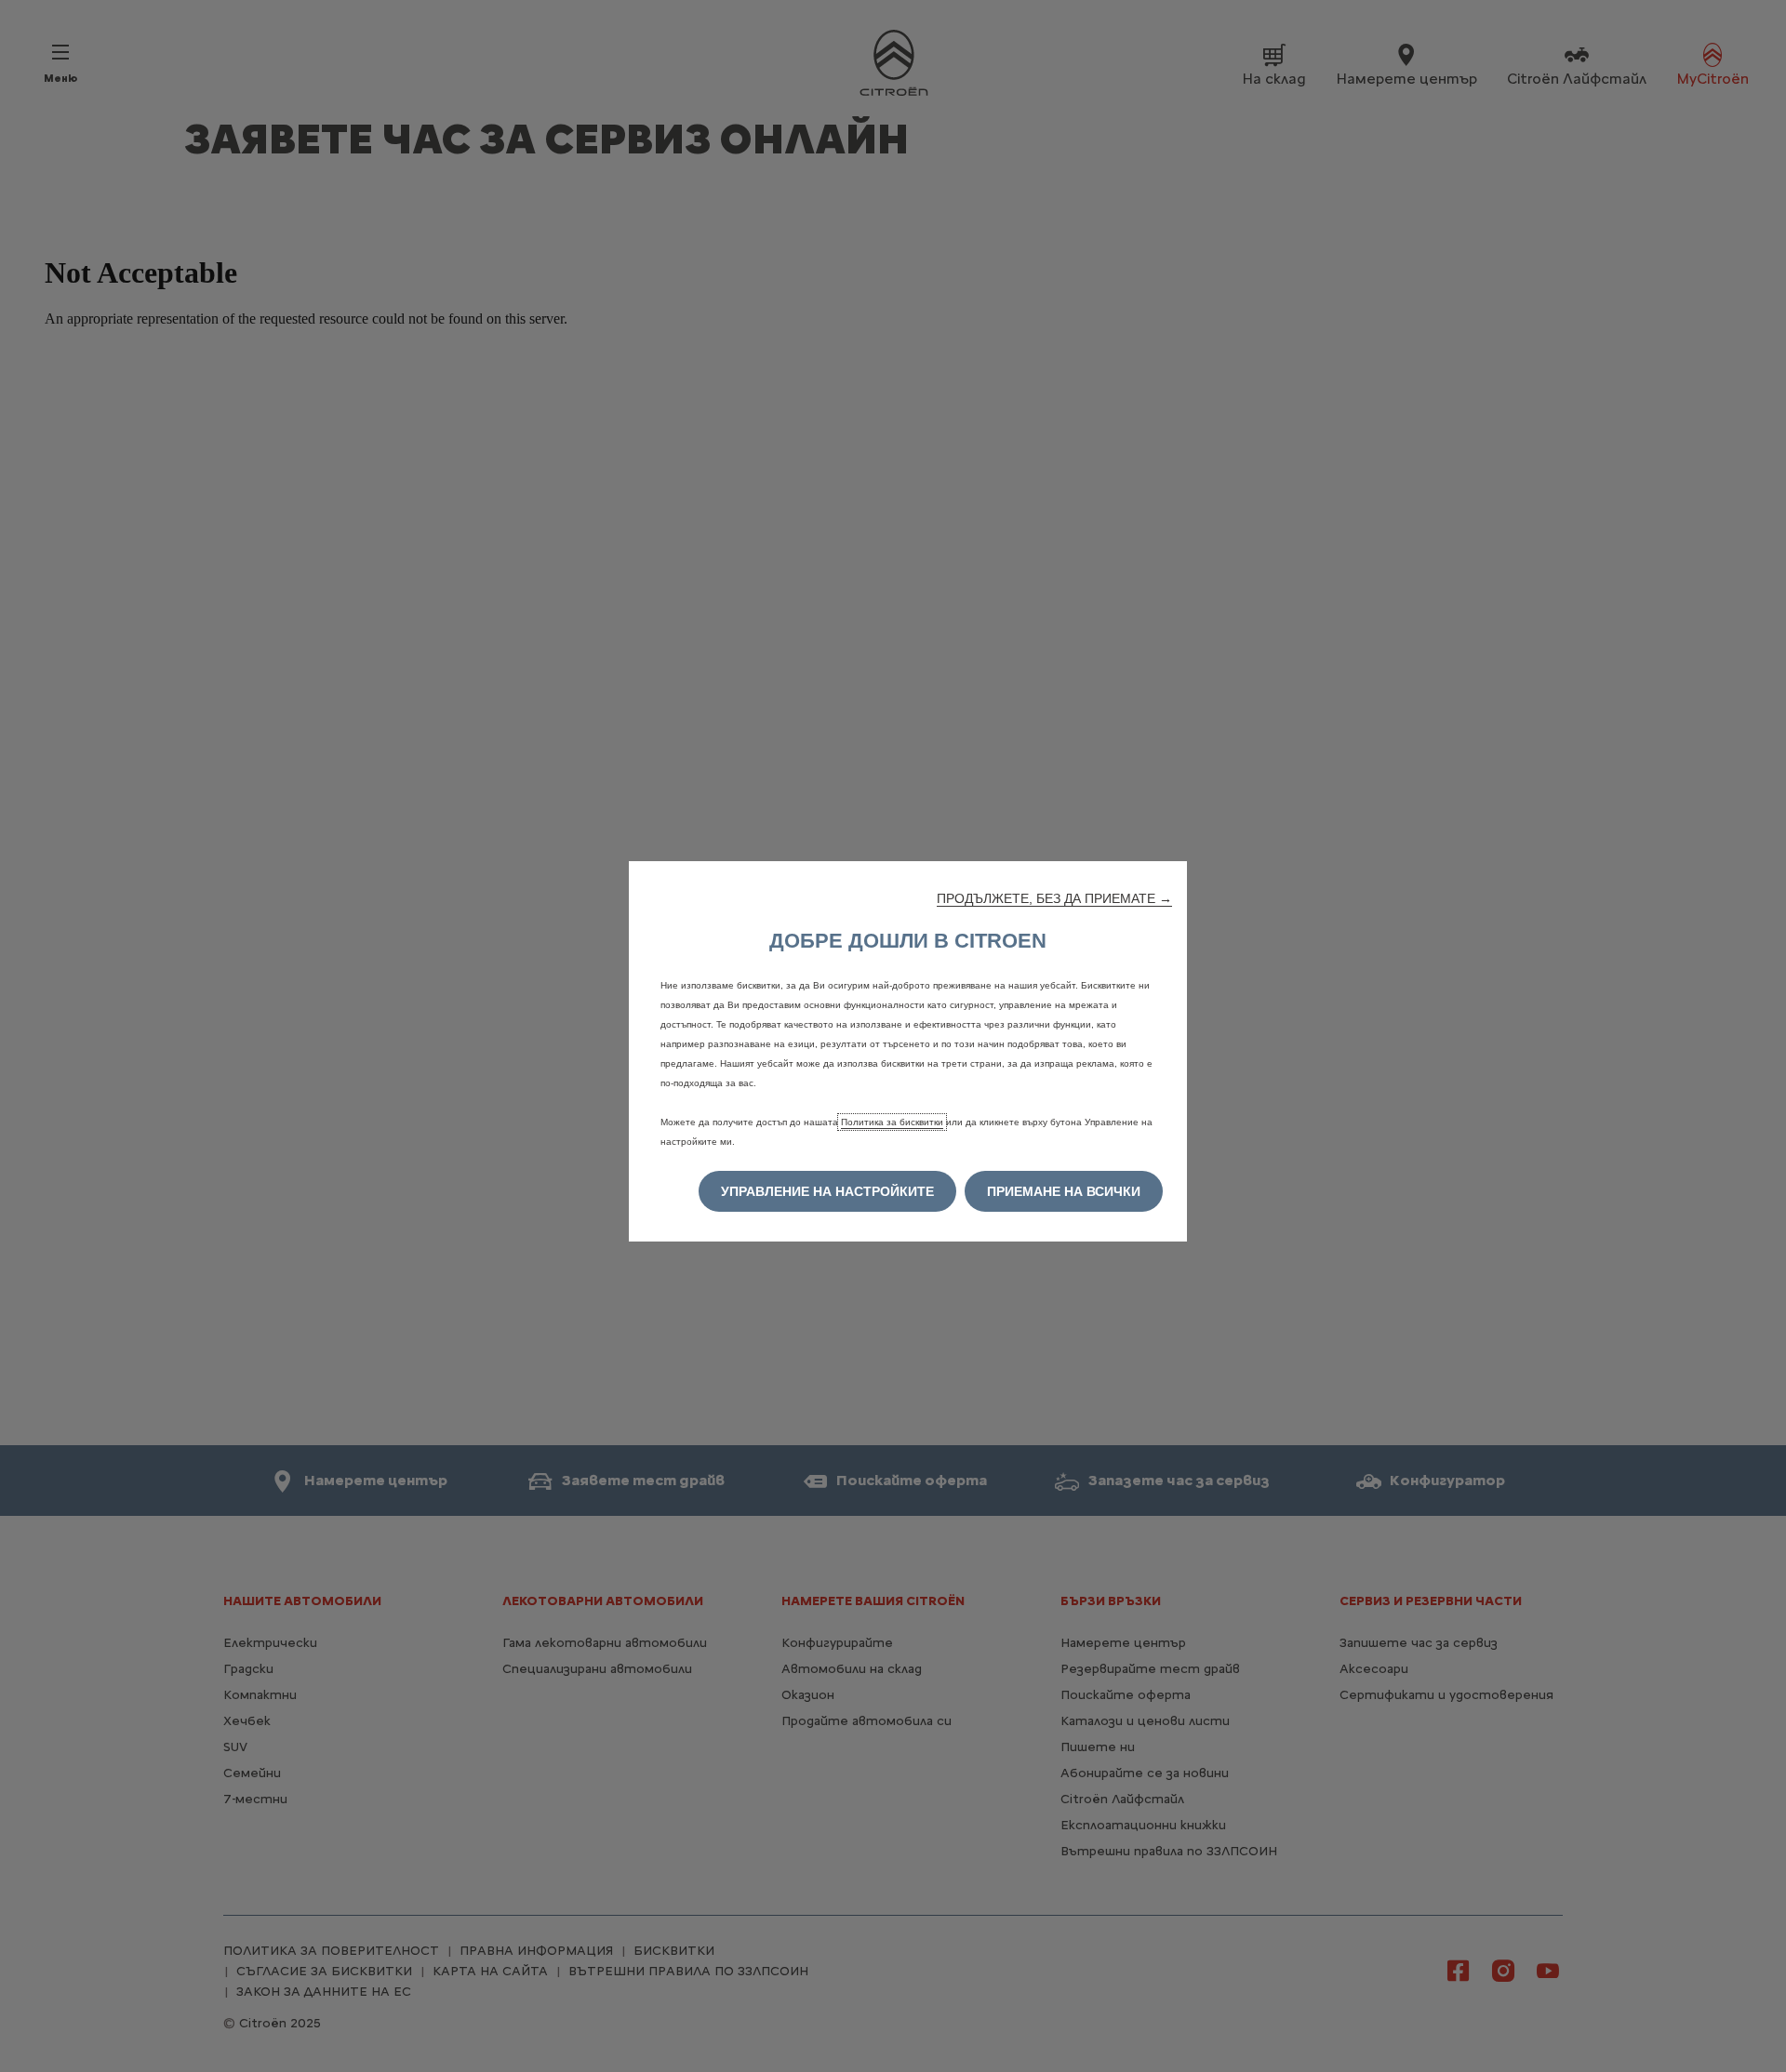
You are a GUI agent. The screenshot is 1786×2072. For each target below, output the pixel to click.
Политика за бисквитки (892, 1122)
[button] (1054, 898)
